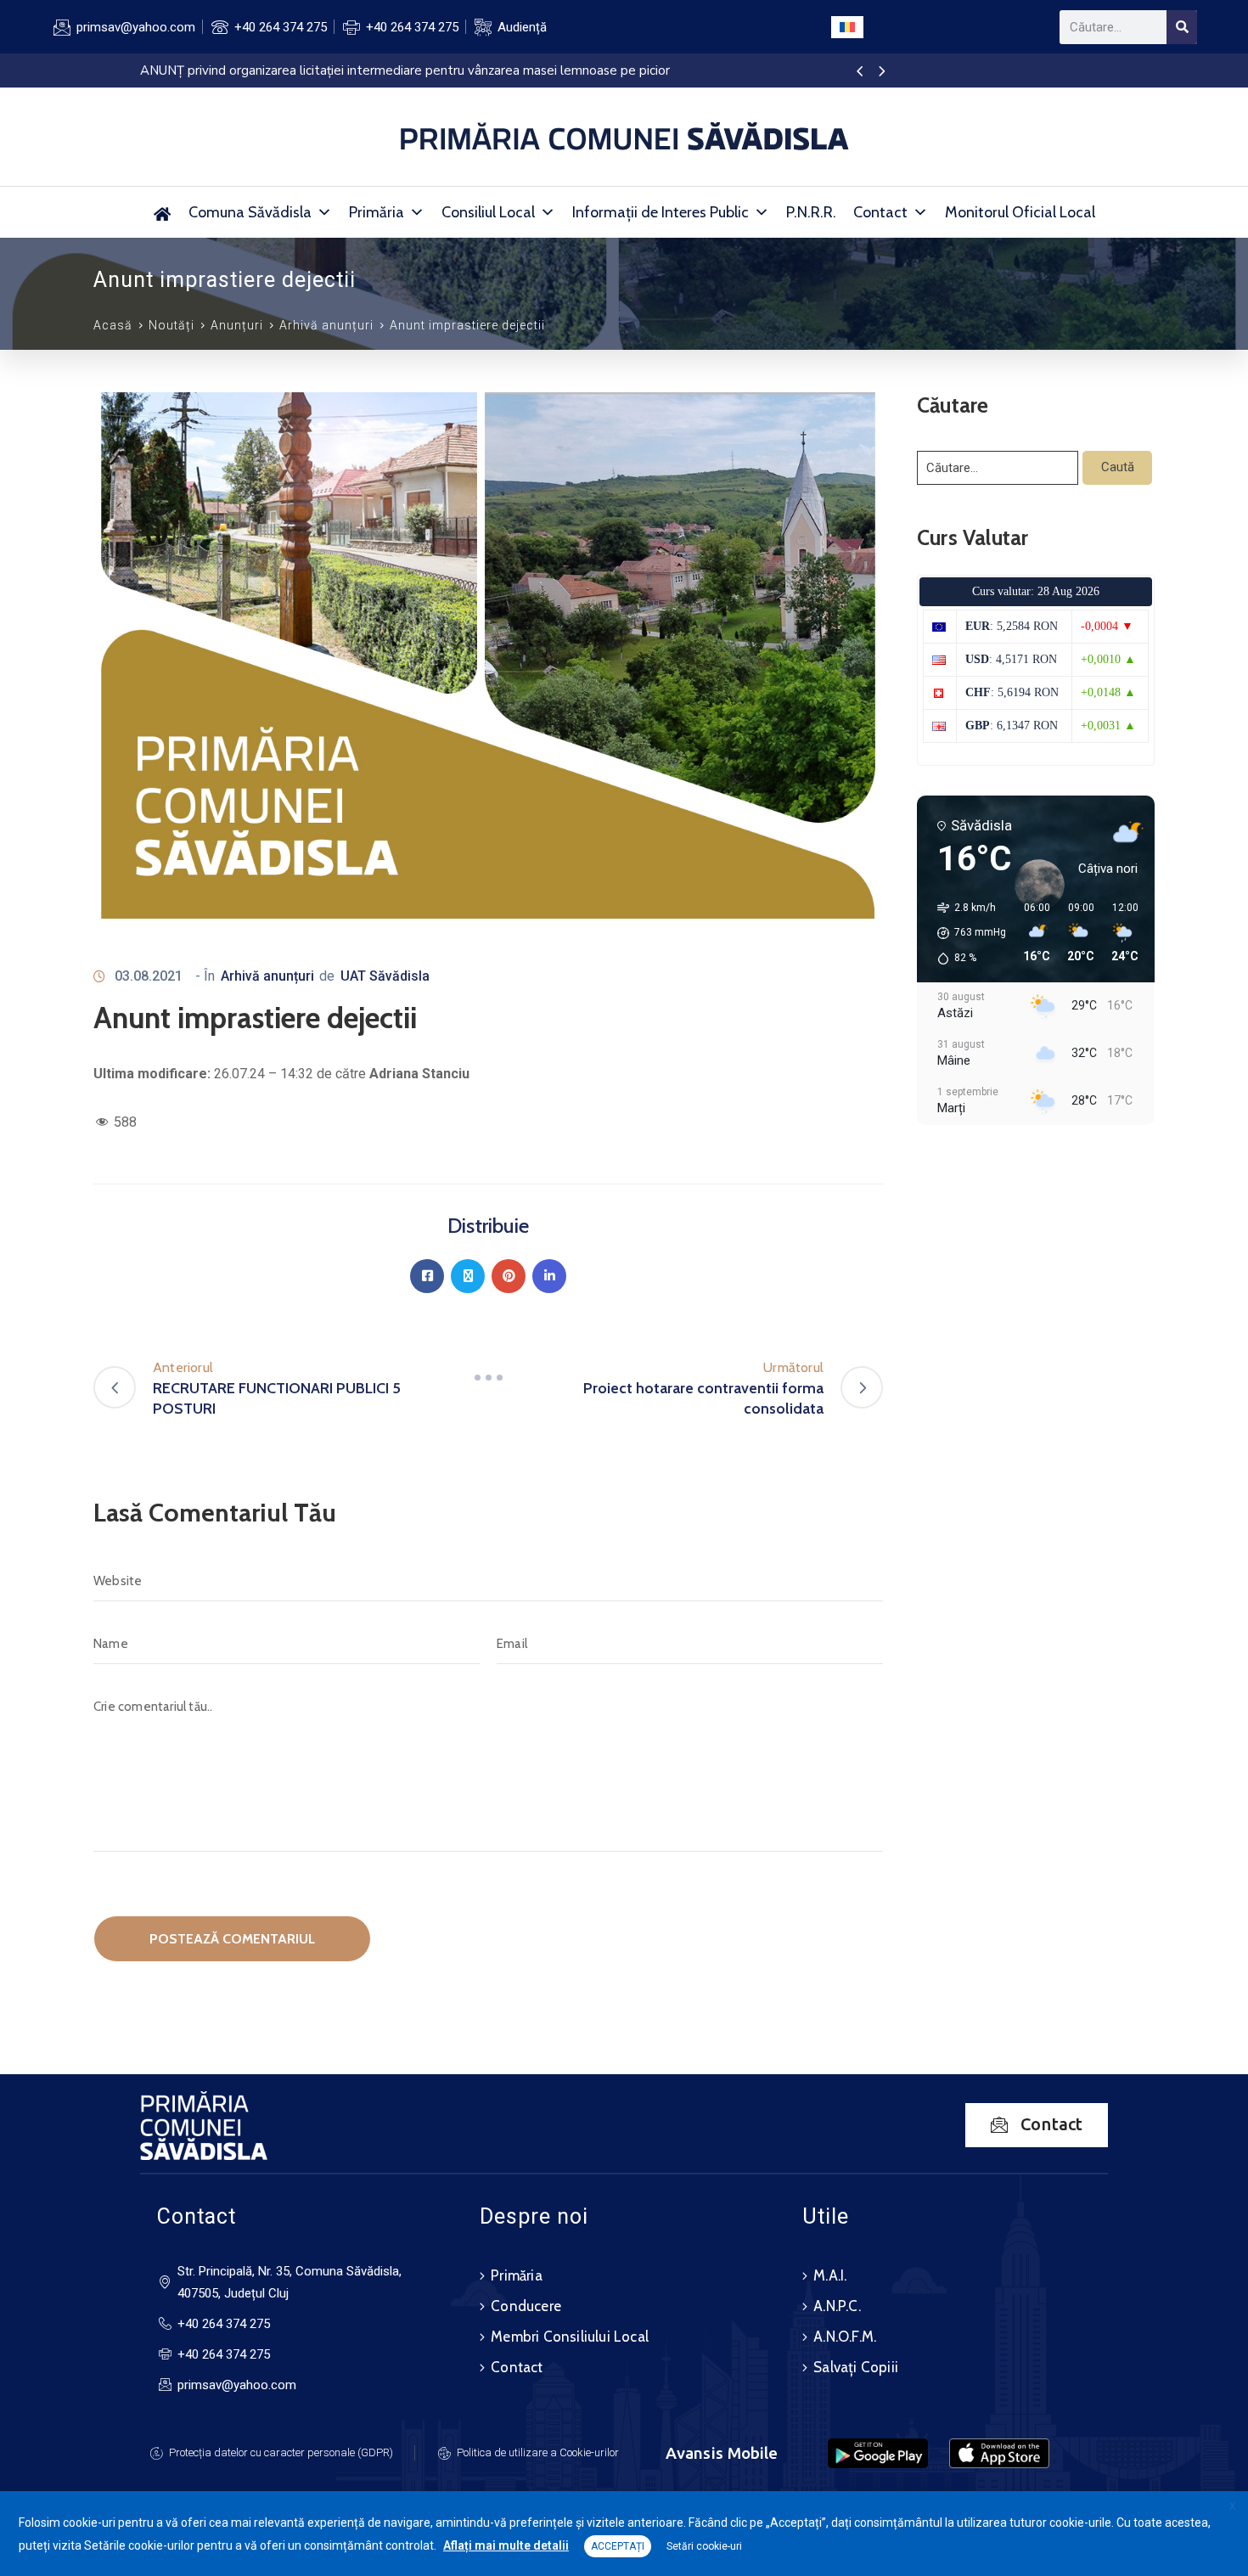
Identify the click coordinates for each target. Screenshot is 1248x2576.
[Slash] (488, 1378)
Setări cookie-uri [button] (704, 2546)
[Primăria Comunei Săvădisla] (163, 212)
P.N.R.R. (811, 212)
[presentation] (860, 72)
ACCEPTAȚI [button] (618, 2546)
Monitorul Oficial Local (1020, 212)
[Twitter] (468, 1276)
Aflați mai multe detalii (506, 2545)
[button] (966, 933)
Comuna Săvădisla (250, 212)
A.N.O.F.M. (845, 2337)
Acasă (113, 325)
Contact (880, 212)
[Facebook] (427, 1276)
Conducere (526, 2306)
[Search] (1182, 27)
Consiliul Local (488, 212)
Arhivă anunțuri (326, 325)
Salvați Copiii (856, 2367)
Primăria (377, 212)
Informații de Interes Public (661, 212)
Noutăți (171, 325)
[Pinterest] (509, 1276)
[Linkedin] (549, 1276)
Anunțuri (237, 325)
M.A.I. (830, 2275)
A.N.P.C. (837, 2306)
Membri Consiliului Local (570, 2337)
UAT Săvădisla (385, 976)
